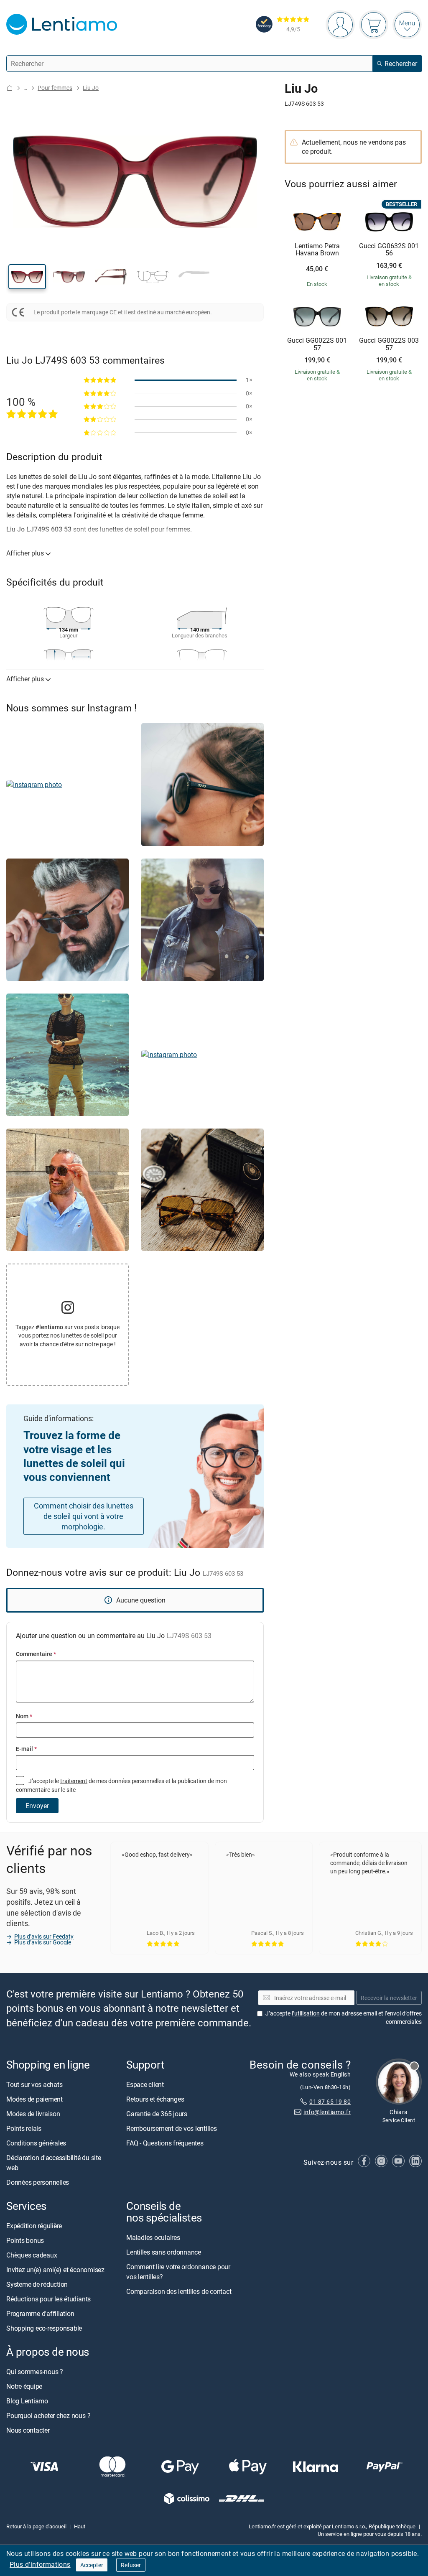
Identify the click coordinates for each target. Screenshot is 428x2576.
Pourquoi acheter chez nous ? (48, 2416)
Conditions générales (36, 2143)
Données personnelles (38, 2182)
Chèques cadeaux (32, 2255)
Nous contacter (28, 2431)
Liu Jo (91, 88)
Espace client (145, 2084)
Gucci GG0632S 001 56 (389, 250)
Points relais (24, 2128)
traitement (74, 1781)
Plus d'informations (40, 2564)
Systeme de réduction (37, 2285)
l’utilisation (306, 2014)
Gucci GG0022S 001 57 (317, 344)
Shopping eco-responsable (44, 2329)
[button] (27, 277)
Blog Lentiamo (27, 2401)
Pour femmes (55, 88)
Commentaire (36, 1654)
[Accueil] (10, 88)
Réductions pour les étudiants (48, 2299)
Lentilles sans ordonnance (164, 2252)
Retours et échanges (155, 2099)
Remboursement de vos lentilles (172, 2128)
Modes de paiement (34, 2099)
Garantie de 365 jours (157, 2114)
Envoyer (37, 1806)
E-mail (26, 1749)
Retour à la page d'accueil (36, 2526)
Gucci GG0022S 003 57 (389, 344)
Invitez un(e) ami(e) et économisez (55, 2270)
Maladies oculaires (153, 2238)
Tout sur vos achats (34, 2084)
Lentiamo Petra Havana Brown (317, 250)
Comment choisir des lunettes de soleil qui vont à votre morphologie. (84, 1516)
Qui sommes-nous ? (35, 2372)
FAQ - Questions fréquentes (165, 2143)
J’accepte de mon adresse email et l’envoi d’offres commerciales (344, 2018)
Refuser (131, 2565)
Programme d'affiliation (40, 2314)
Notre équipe (24, 2387)
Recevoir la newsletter (389, 1998)
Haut (80, 2526)
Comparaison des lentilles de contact (179, 2292)
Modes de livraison (33, 2114)
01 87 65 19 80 (330, 2102)
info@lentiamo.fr (327, 2112)
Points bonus (25, 2241)
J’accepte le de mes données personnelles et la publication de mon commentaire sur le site (121, 1785)
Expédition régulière (34, 2226)
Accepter (92, 2565)
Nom (24, 1716)
